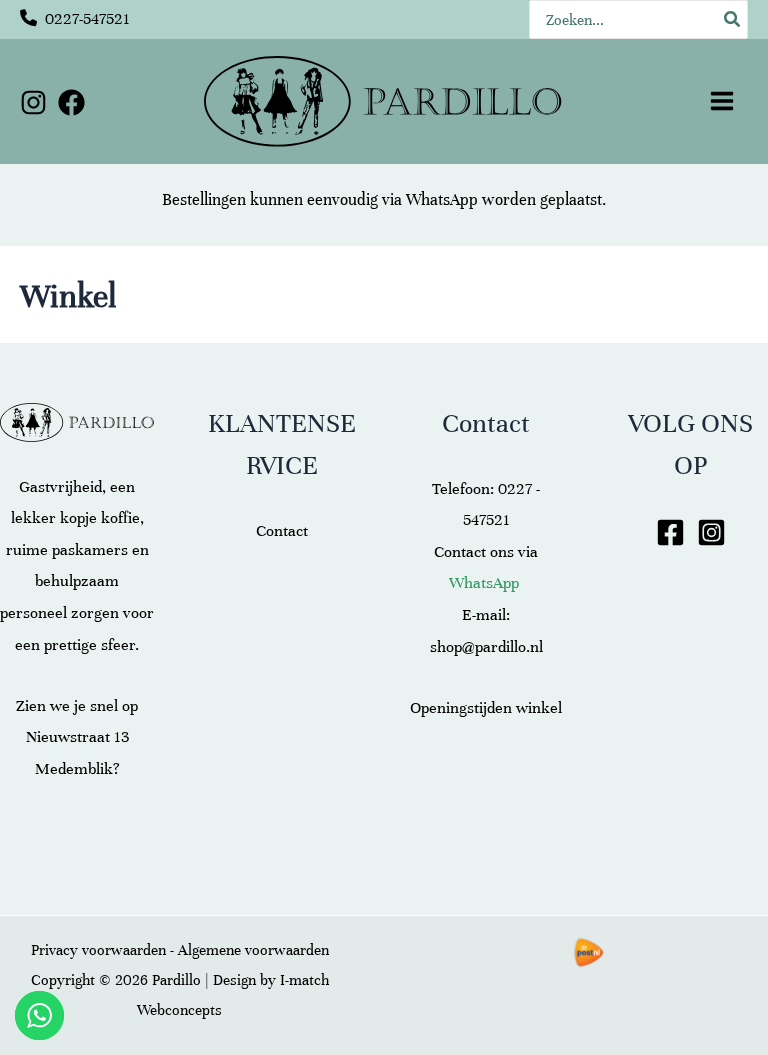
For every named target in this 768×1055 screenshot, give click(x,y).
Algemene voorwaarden (253, 950)
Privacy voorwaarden (98, 950)
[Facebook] (71, 102)
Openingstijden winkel (486, 708)
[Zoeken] (733, 19)
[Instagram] (33, 102)
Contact (282, 531)
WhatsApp (442, 200)
